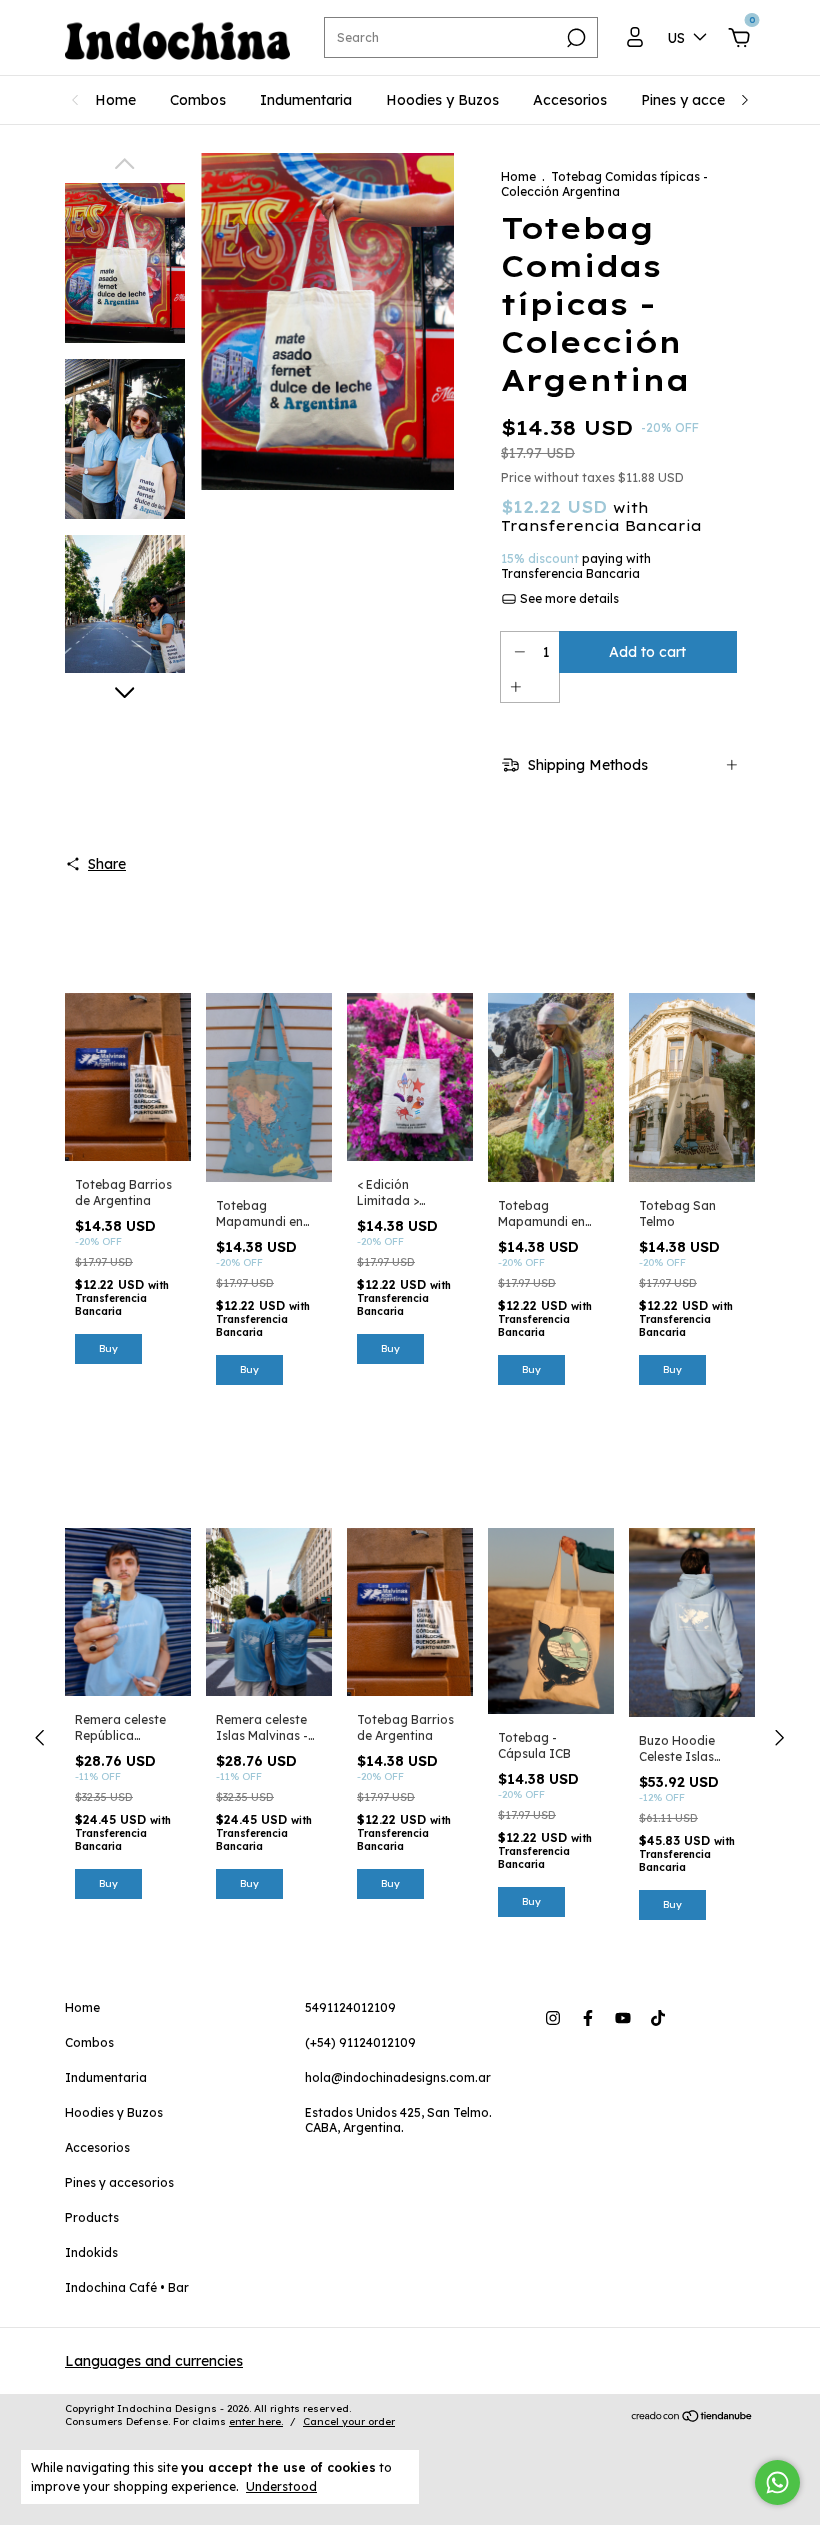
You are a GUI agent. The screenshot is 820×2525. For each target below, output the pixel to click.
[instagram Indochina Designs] (553, 2018)
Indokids (91, 2252)
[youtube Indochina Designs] (623, 2018)
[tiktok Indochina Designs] (658, 2018)
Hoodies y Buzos (442, 100)
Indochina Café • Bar (127, 2287)
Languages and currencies (154, 2361)
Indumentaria (306, 100)
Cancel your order (349, 2421)
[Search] (574, 38)
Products (92, 2217)
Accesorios (570, 100)
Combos (198, 100)
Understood (281, 2486)
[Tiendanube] (692, 2418)
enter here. (256, 2421)
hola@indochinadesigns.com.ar (398, 2077)
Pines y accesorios (703, 100)
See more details (568, 598)
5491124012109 (350, 2007)
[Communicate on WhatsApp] (777, 2482)
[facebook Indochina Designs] (588, 2018)
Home (115, 100)
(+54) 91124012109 (360, 2042)
